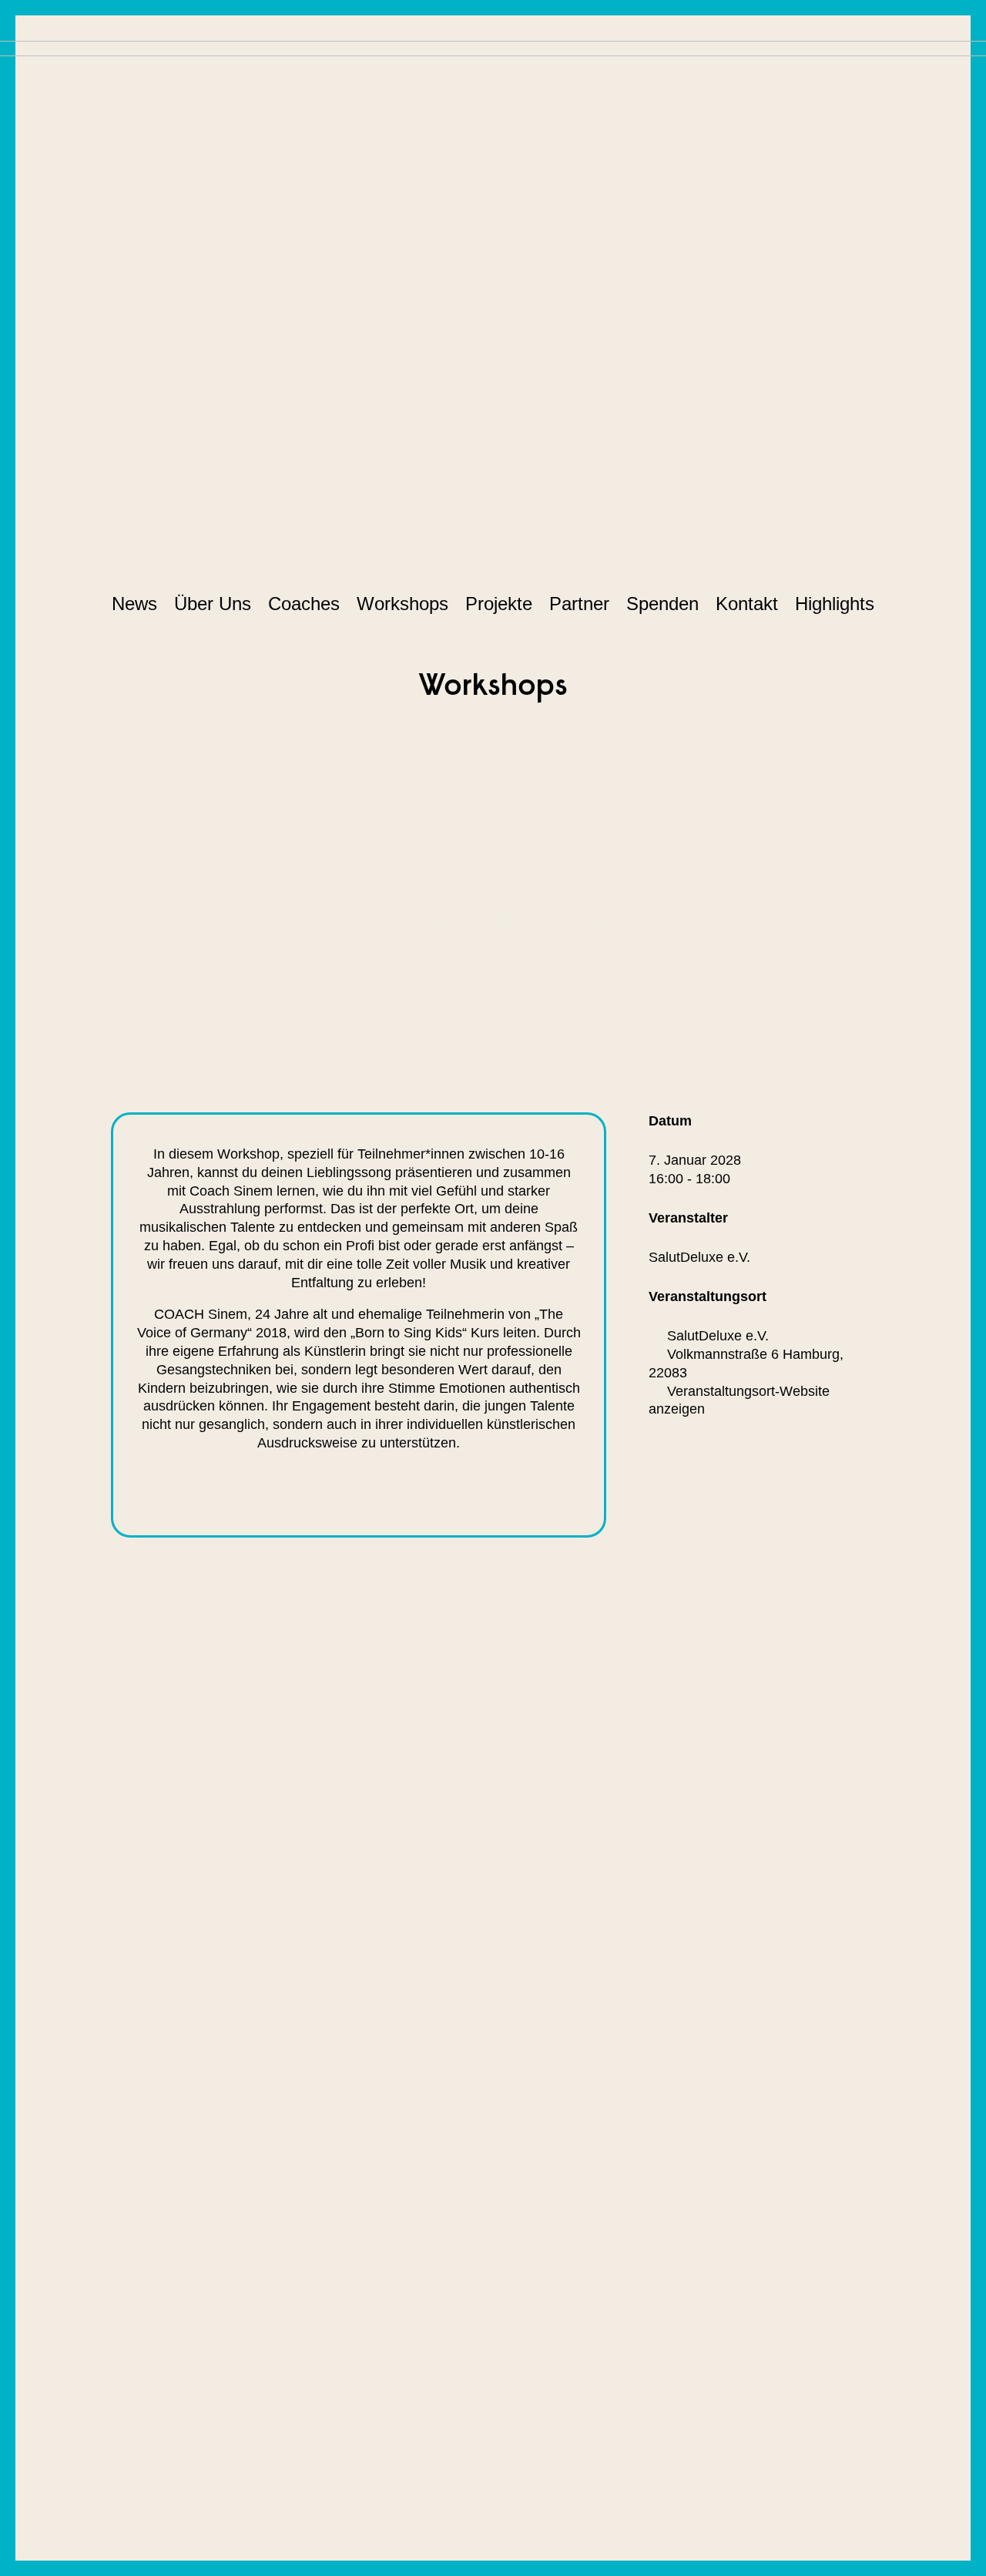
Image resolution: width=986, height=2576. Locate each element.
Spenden (662, 604)
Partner (579, 604)
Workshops (402, 604)
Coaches (304, 604)
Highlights (835, 604)
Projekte (499, 604)
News (134, 604)
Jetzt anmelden (439, 1487)
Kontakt (747, 604)
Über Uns (213, 604)
